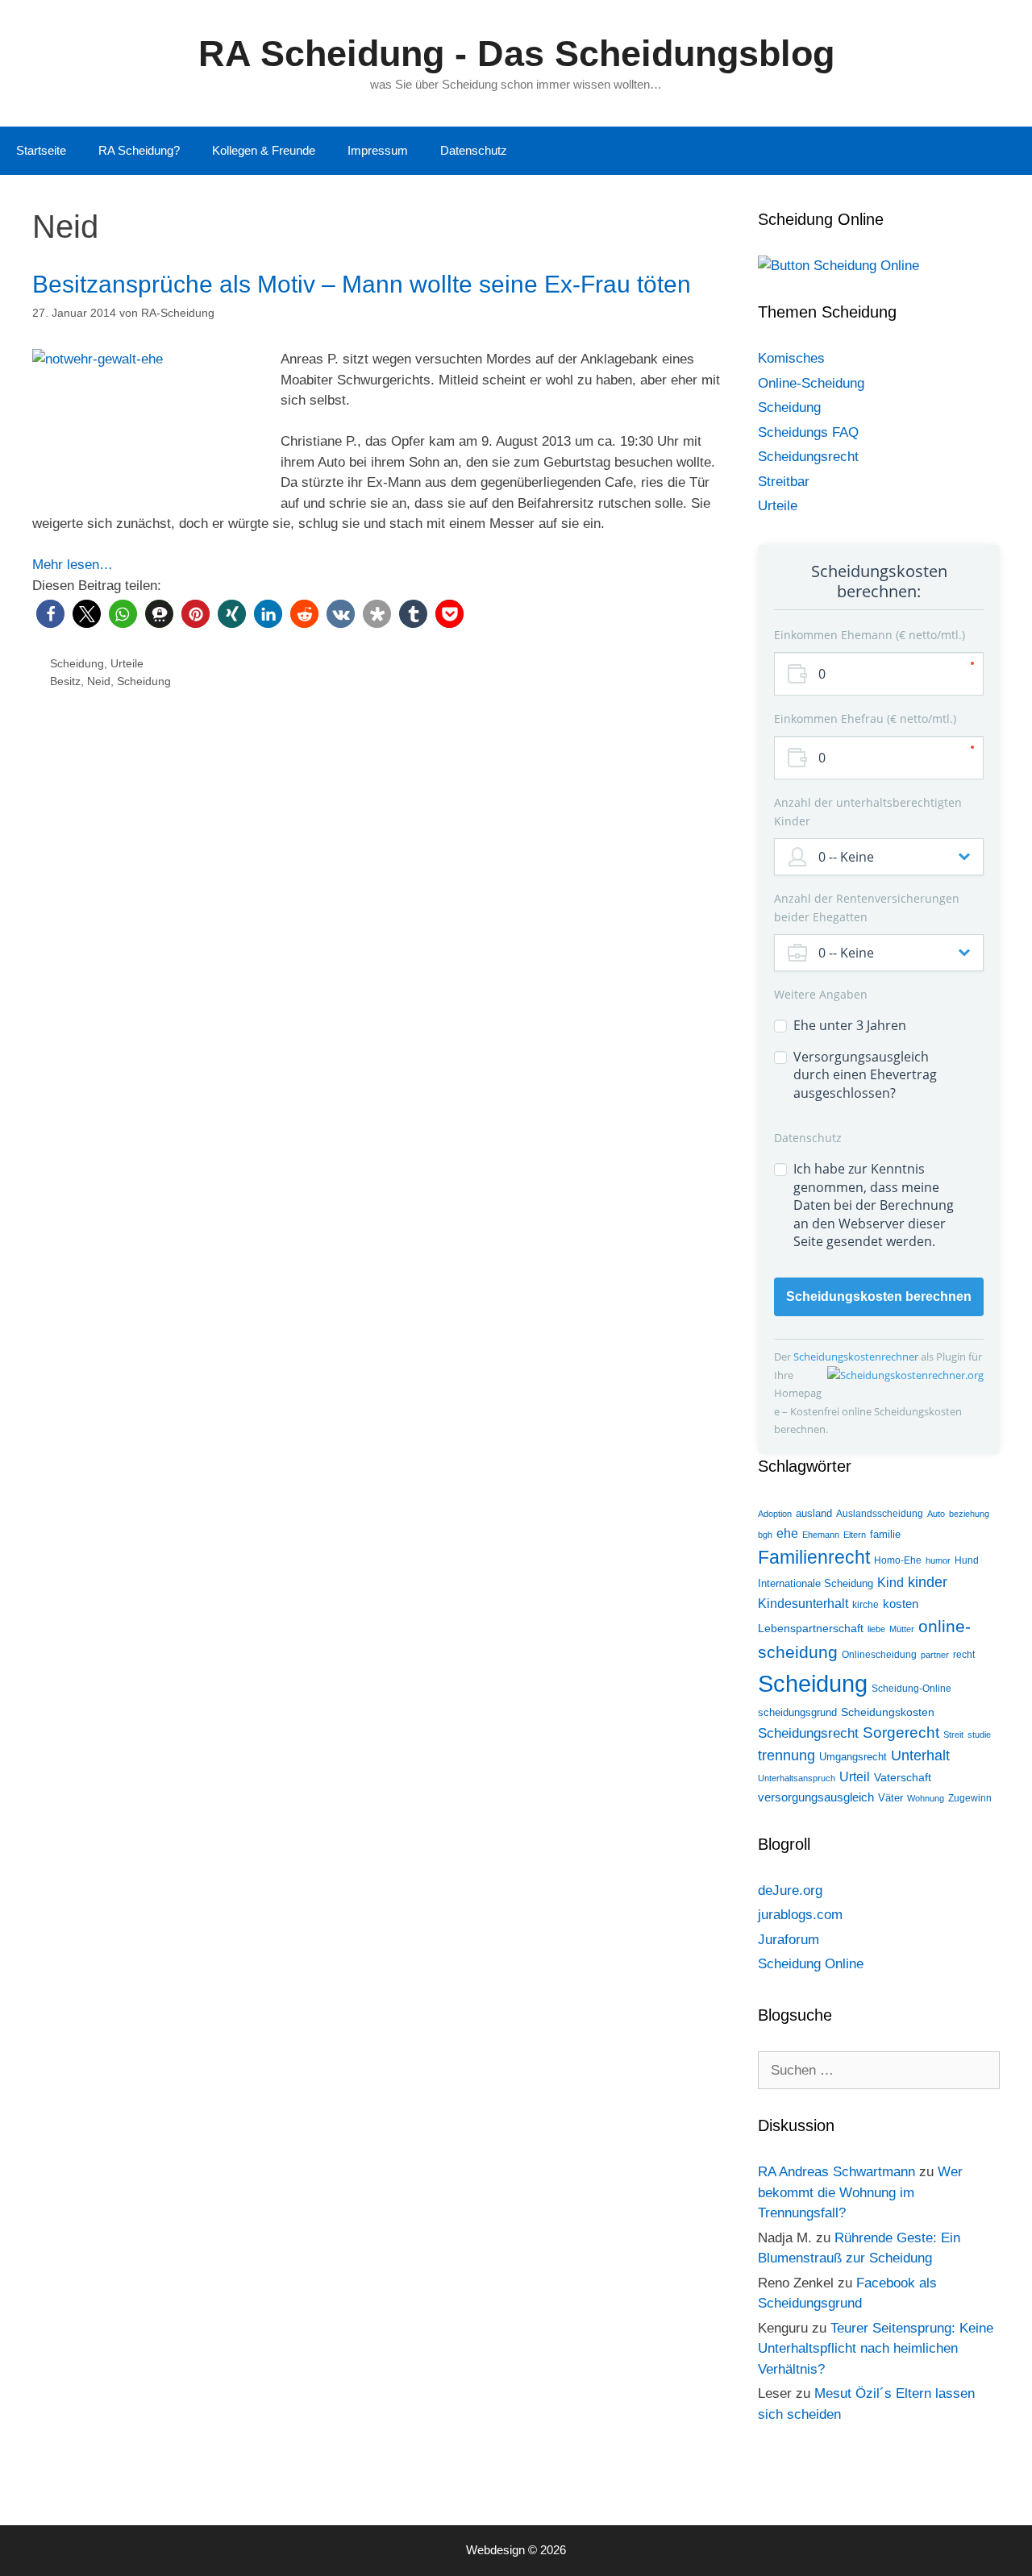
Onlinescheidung (879, 1655)
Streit (953, 1735)
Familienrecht (814, 1557)
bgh (765, 1535)
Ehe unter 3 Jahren (850, 1025)
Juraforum (789, 1940)
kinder (928, 1582)
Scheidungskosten (888, 1712)
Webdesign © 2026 (516, 2550)
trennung (786, 1755)
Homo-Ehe (898, 1560)
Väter (891, 1798)
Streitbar (784, 482)
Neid (99, 681)
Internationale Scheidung (816, 1583)
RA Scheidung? (139, 150)
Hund (967, 1560)
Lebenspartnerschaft (811, 1628)
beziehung (969, 1514)
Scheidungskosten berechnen (879, 1296)
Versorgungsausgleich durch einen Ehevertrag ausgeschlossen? (865, 1075)
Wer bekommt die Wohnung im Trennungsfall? (860, 2192)
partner (935, 1655)
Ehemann (821, 1535)
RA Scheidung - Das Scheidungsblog (516, 54)
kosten (901, 1604)
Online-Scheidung (811, 383)
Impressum (378, 150)
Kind (891, 1583)
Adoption (775, 1514)
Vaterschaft (903, 1777)
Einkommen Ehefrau (863, 719)
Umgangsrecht (853, 1757)
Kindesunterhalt (803, 1604)
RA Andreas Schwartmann (836, 2172)
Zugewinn (970, 1798)
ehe (787, 1533)
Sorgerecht (901, 1733)
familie (885, 1534)
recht (964, 1655)
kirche (866, 1605)
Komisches (791, 358)
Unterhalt (920, 1755)
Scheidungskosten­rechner (857, 1357)
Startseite (41, 150)
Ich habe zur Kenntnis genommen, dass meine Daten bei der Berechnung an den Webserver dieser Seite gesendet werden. (874, 1205)
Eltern (855, 1535)
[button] (50, 614)
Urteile (127, 663)
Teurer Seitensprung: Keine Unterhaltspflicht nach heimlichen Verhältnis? (876, 2349)
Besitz (65, 681)
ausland (814, 1513)
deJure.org (790, 1890)
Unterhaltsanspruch (797, 1778)
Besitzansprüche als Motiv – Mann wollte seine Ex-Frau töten (362, 284)
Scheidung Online (811, 1964)
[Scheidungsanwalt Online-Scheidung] (838, 266)
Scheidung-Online (911, 1689)
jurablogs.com (800, 1915)
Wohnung (926, 1798)
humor (938, 1560)
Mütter (902, 1629)
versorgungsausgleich (816, 1797)
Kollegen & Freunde (264, 150)
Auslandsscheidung (880, 1514)
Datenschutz (474, 150)
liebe (876, 1629)
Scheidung (77, 663)
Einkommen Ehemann (868, 635)
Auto (936, 1514)
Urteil (855, 1777)
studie (979, 1735)
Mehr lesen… (73, 565)
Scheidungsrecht (808, 457)
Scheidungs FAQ (808, 432)
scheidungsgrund (797, 1712)
